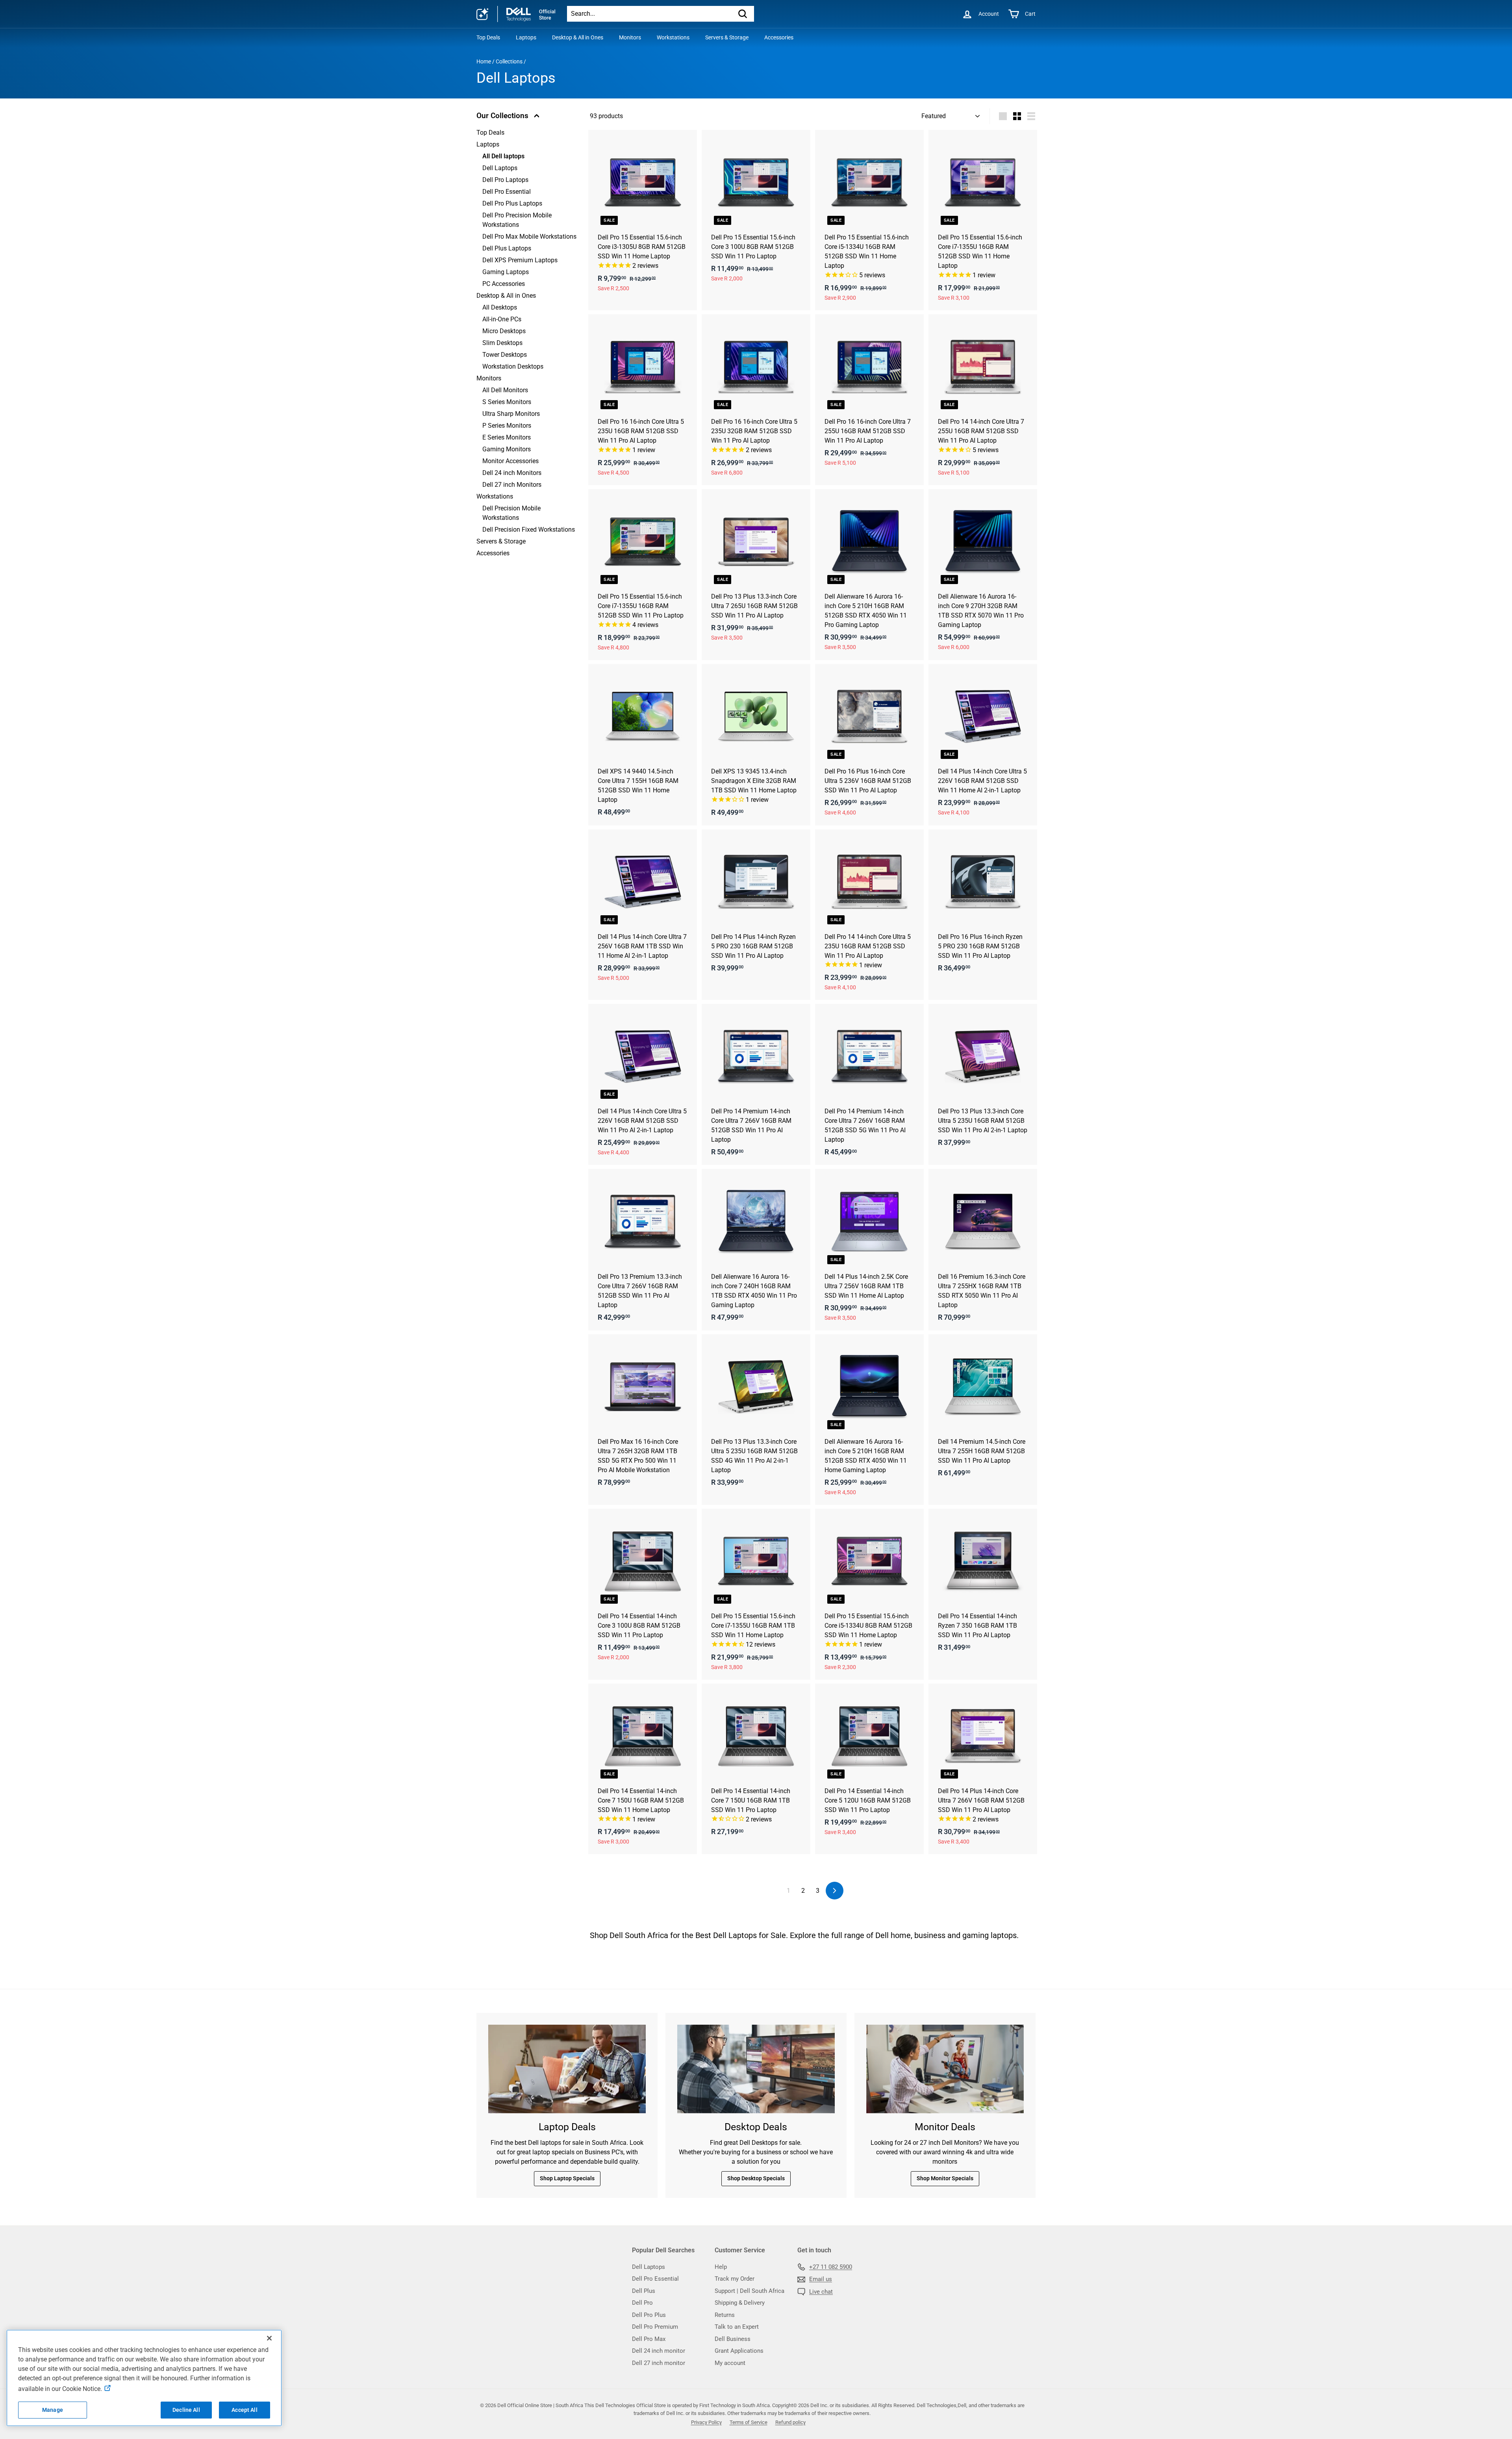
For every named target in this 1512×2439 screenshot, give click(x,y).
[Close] (269, 2338)
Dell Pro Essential (507, 192)
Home (484, 61)
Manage (53, 2410)
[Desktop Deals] (756, 2069)
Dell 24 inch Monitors (512, 473)
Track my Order (735, 2279)
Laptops (526, 37)
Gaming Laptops (506, 272)
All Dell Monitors (505, 390)
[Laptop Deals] (567, 2069)
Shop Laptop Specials (567, 2178)
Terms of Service (749, 2422)
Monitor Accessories (510, 461)
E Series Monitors (507, 437)
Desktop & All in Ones (578, 37)
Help (721, 2267)
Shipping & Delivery (740, 2303)
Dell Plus (644, 2291)
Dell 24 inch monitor (659, 2351)
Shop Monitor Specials (945, 2178)
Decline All (186, 2410)
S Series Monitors (507, 402)
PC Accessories (504, 284)
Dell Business (733, 2339)
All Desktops (500, 307)
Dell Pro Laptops (505, 180)
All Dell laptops (503, 156)
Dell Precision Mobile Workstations (511, 513)
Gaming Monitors (507, 449)
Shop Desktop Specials (756, 2178)
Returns (725, 2315)
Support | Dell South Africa (750, 2291)
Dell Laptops (500, 168)
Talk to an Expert (737, 2327)
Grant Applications (739, 2351)
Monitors (630, 37)
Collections (509, 61)
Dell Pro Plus (649, 2315)
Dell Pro (642, 2303)
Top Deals (488, 37)
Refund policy (790, 2422)
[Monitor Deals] (945, 2069)
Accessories (779, 37)
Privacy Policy (706, 2422)
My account (730, 2363)
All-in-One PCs (502, 319)
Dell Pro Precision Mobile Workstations (517, 220)
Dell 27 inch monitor (659, 2363)
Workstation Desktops (513, 366)
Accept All (244, 2410)
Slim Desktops (502, 343)
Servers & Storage (727, 37)
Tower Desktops (505, 355)
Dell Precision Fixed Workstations (529, 530)
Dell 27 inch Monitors (512, 485)
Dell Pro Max (649, 2339)
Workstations (673, 37)
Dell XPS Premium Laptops (520, 260)
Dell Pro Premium (655, 2327)
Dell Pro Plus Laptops (512, 203)
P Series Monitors (507, 426)
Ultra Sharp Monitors (511, 414)
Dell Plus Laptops (507, 248)
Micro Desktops (504, 331)
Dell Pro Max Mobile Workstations (529, 236)
